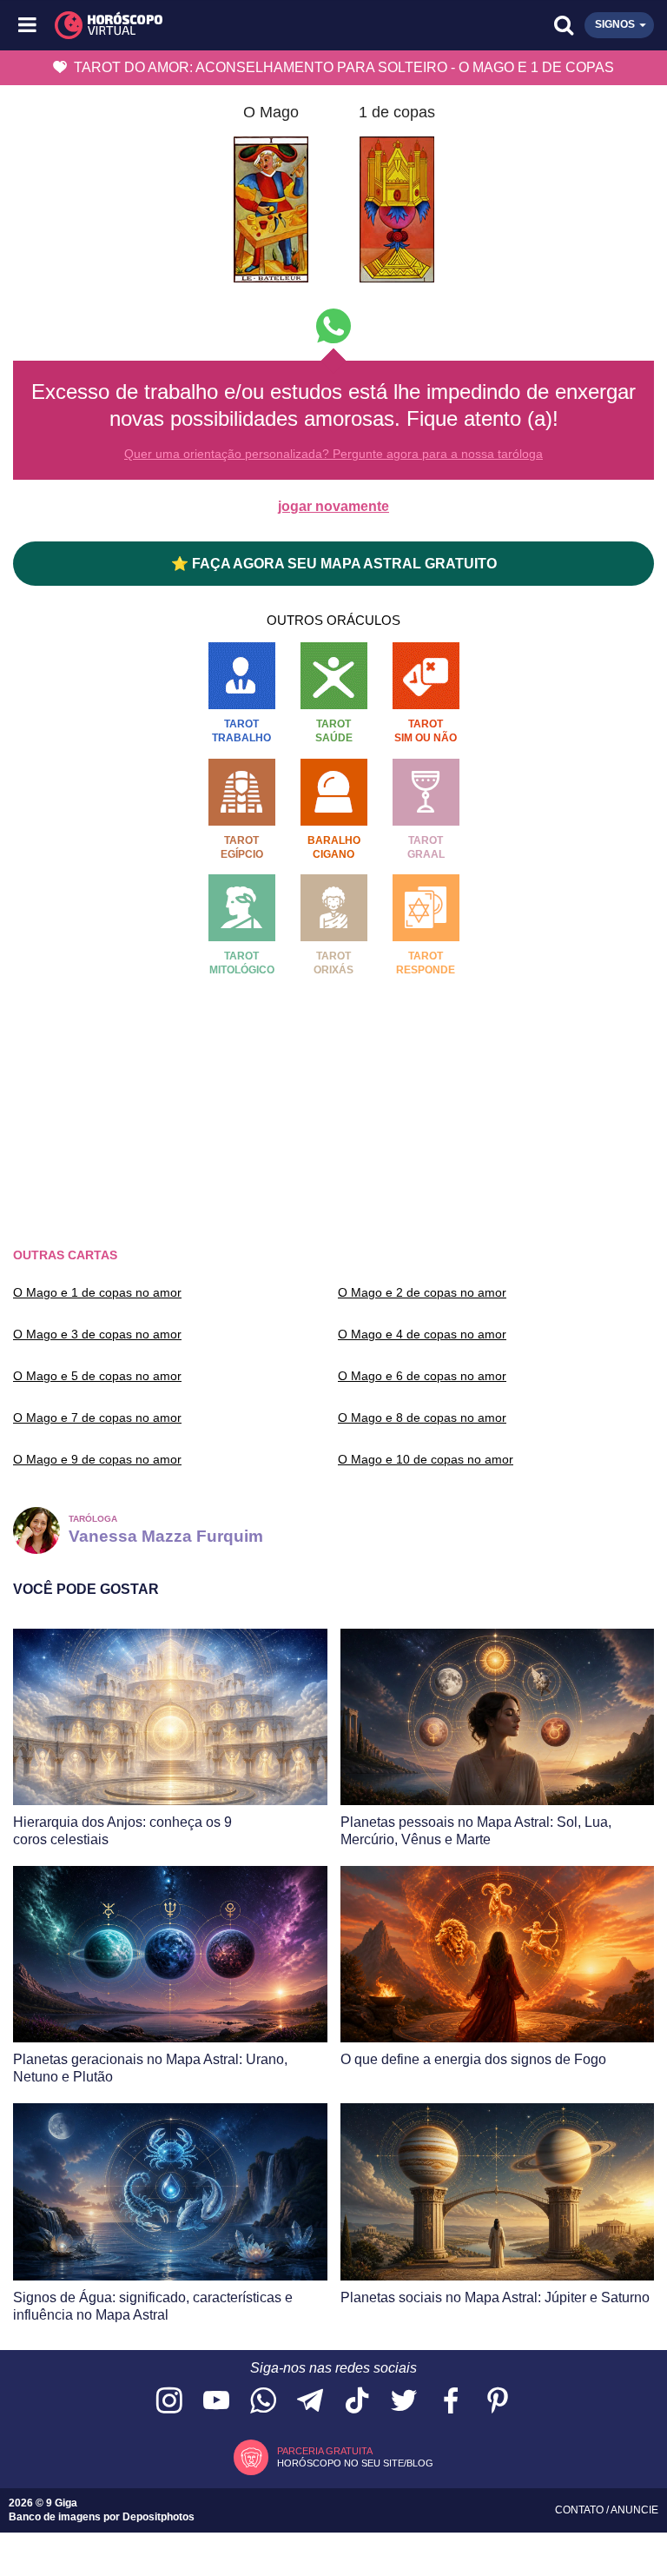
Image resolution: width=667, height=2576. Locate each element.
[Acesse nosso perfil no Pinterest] (498, 2402)
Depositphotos (158, 2517)
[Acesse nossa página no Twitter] (404, 2402)
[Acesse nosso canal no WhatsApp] (263, 2402)
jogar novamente (333, 506)
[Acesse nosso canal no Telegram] (310, 2402)
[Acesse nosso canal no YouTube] (216, 2402)
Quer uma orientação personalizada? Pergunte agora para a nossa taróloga (333, 454)
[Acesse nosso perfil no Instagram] (169, 2402)
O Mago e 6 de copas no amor (422, 1376)
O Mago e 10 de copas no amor (426, 1459)
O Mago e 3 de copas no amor (97, 1334)
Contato (581, 2510)
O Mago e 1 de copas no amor (97, 1292)
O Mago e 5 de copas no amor (97, 1376)
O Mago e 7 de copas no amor (97, 1417)
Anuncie (634, 2510)
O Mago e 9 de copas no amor (97, 1459)
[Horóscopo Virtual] (182, 25)
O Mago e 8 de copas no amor (422, 1417)
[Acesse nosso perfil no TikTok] (357, 2402)
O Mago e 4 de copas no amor (422, 1334)
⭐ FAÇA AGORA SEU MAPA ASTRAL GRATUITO (334, 564)
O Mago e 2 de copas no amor (422, 1292)
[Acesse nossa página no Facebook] (451, 2402)
